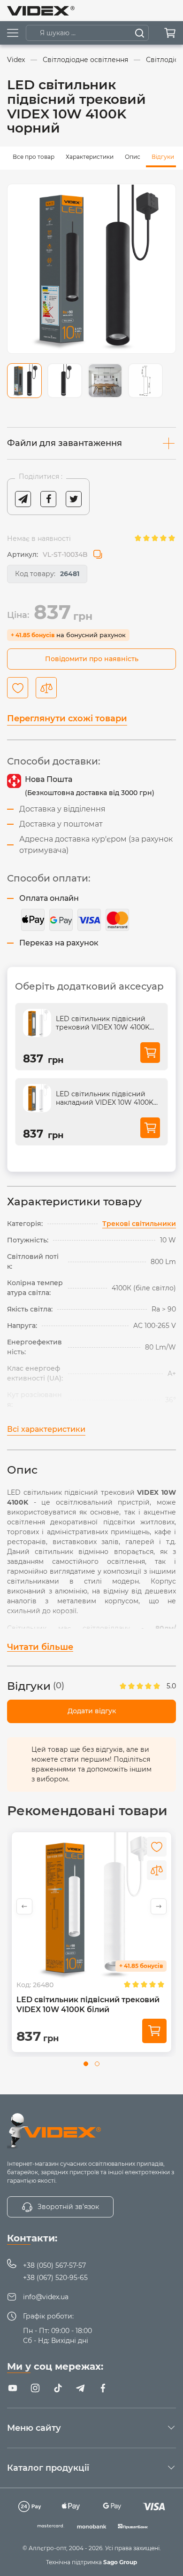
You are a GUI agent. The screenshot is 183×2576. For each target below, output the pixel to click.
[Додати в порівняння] (46, 688)
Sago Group (120, 2562)
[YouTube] (13, 2388)
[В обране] (157, 1847)
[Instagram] (35, 2388)
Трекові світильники (139, 1224)
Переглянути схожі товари (67, 718)
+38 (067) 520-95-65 (55, 2278)
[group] (91, 269)
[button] (159, 1906)
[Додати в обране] (18, 688)
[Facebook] (103, 2388)
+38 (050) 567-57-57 (54, 2265)
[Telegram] (80, 2388)
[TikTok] (58, 2388)
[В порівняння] (157, 1870)
